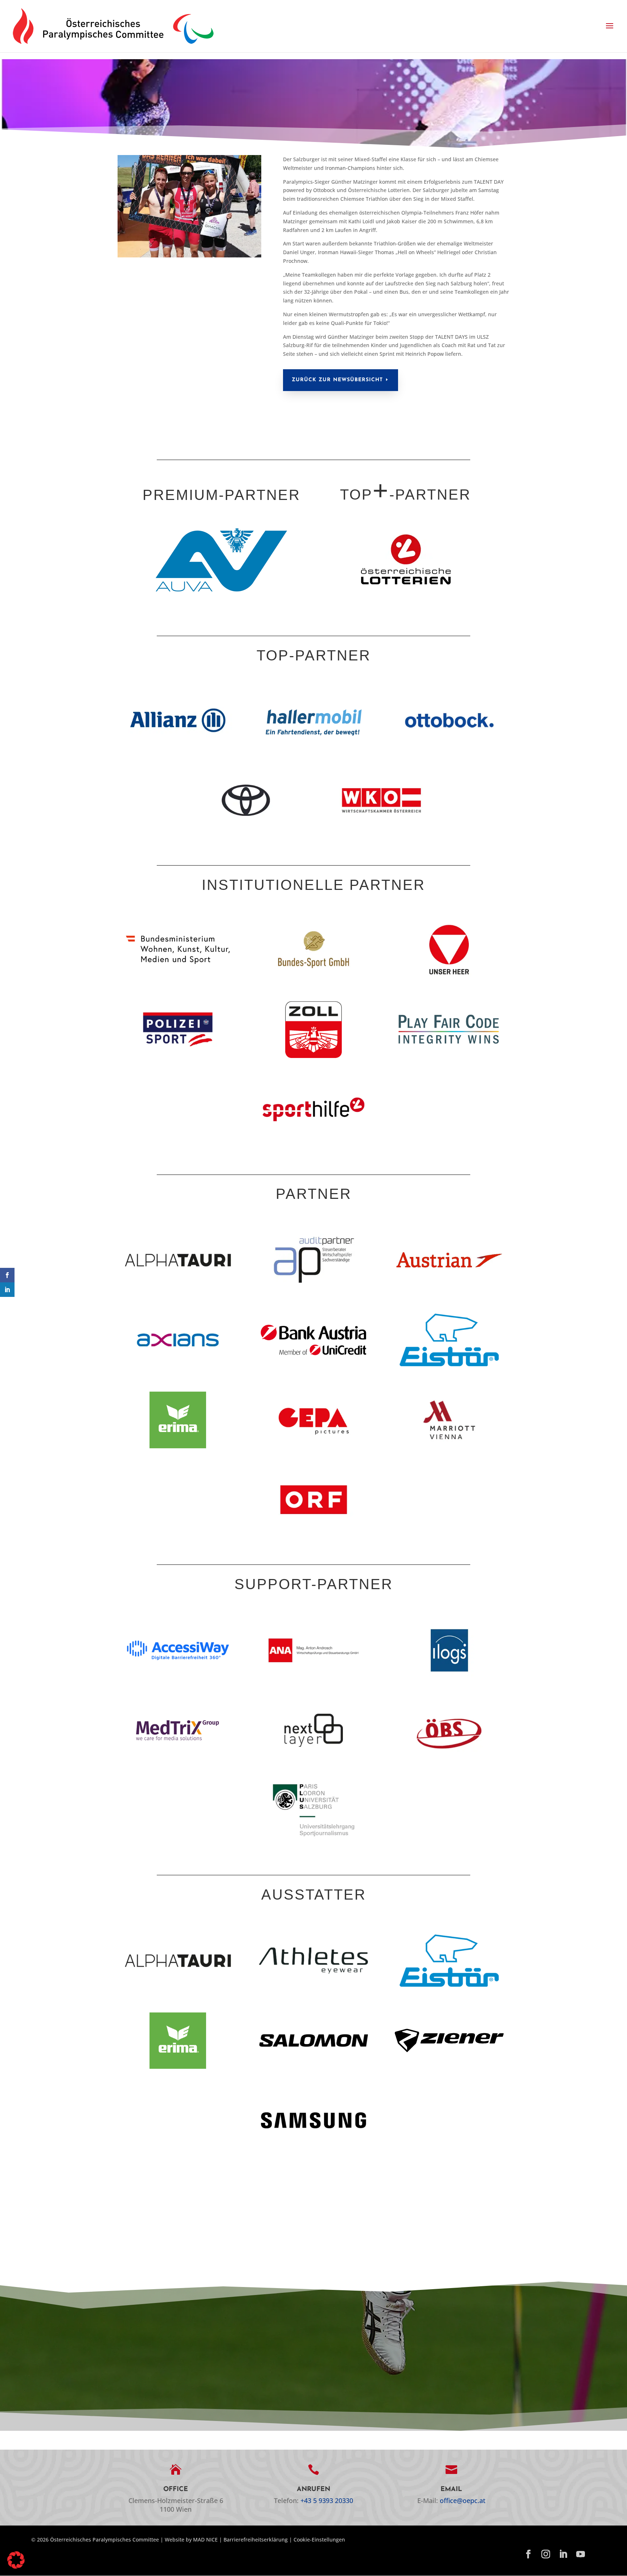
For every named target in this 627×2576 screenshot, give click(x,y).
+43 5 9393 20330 (327, 2500)
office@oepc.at (463, 2500)
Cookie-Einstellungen (319, 2540)
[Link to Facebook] (528, 2555)
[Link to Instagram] (546, 2555)
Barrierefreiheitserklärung (256, 2540)
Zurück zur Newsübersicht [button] (337, 380)
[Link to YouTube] (581, 2555)
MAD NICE (205, 2540)
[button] (610, 26)
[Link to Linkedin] (563, 2555)
